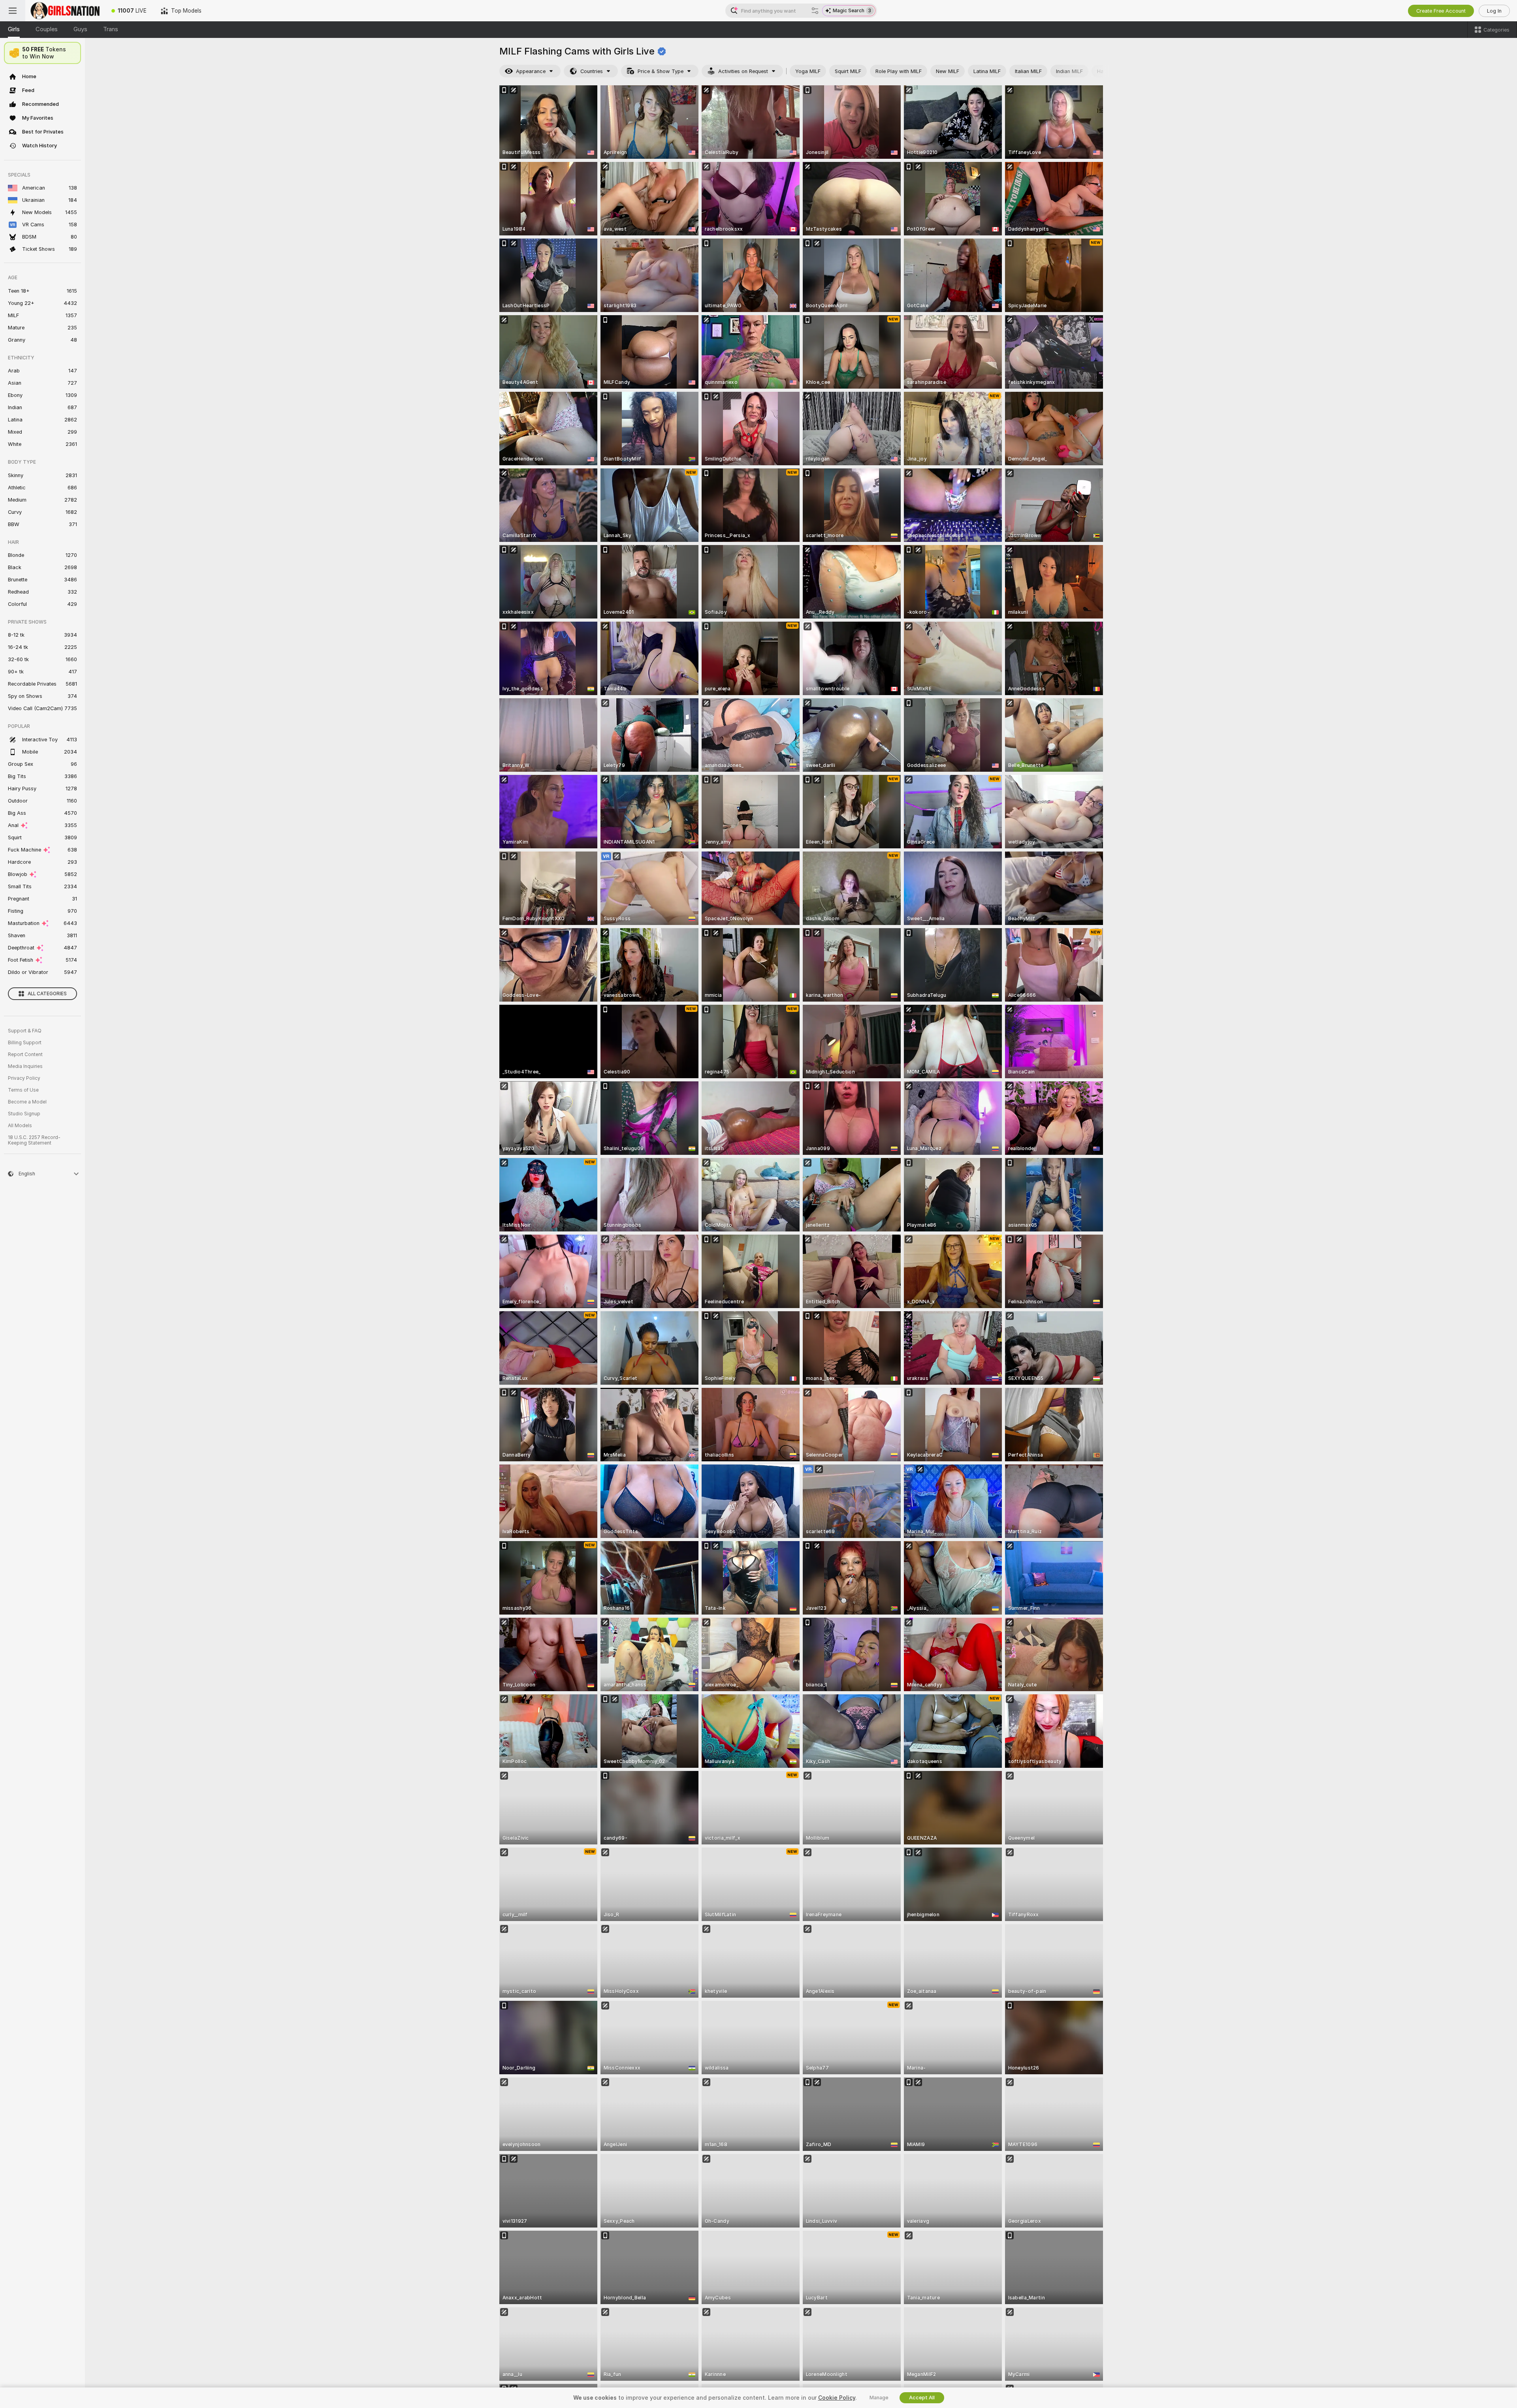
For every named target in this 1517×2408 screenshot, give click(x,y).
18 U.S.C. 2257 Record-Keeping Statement (34, 1140)
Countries (592, 71)
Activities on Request (743, 71)
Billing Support (25, 1043)
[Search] (815, 11)
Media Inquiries (25, 1066)
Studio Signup (24, 1114)
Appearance (531, 71)
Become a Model (27, 1102)
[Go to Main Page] (65, 11)
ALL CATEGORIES (47, 994)
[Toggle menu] (13, 11)
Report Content (25, 1055)
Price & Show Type (661, 71)
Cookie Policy (837, 2398)
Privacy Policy (24, 1078)
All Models (20, 1126)
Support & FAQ (25, 1031)
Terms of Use (23, 1090)
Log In (1494, 11)
